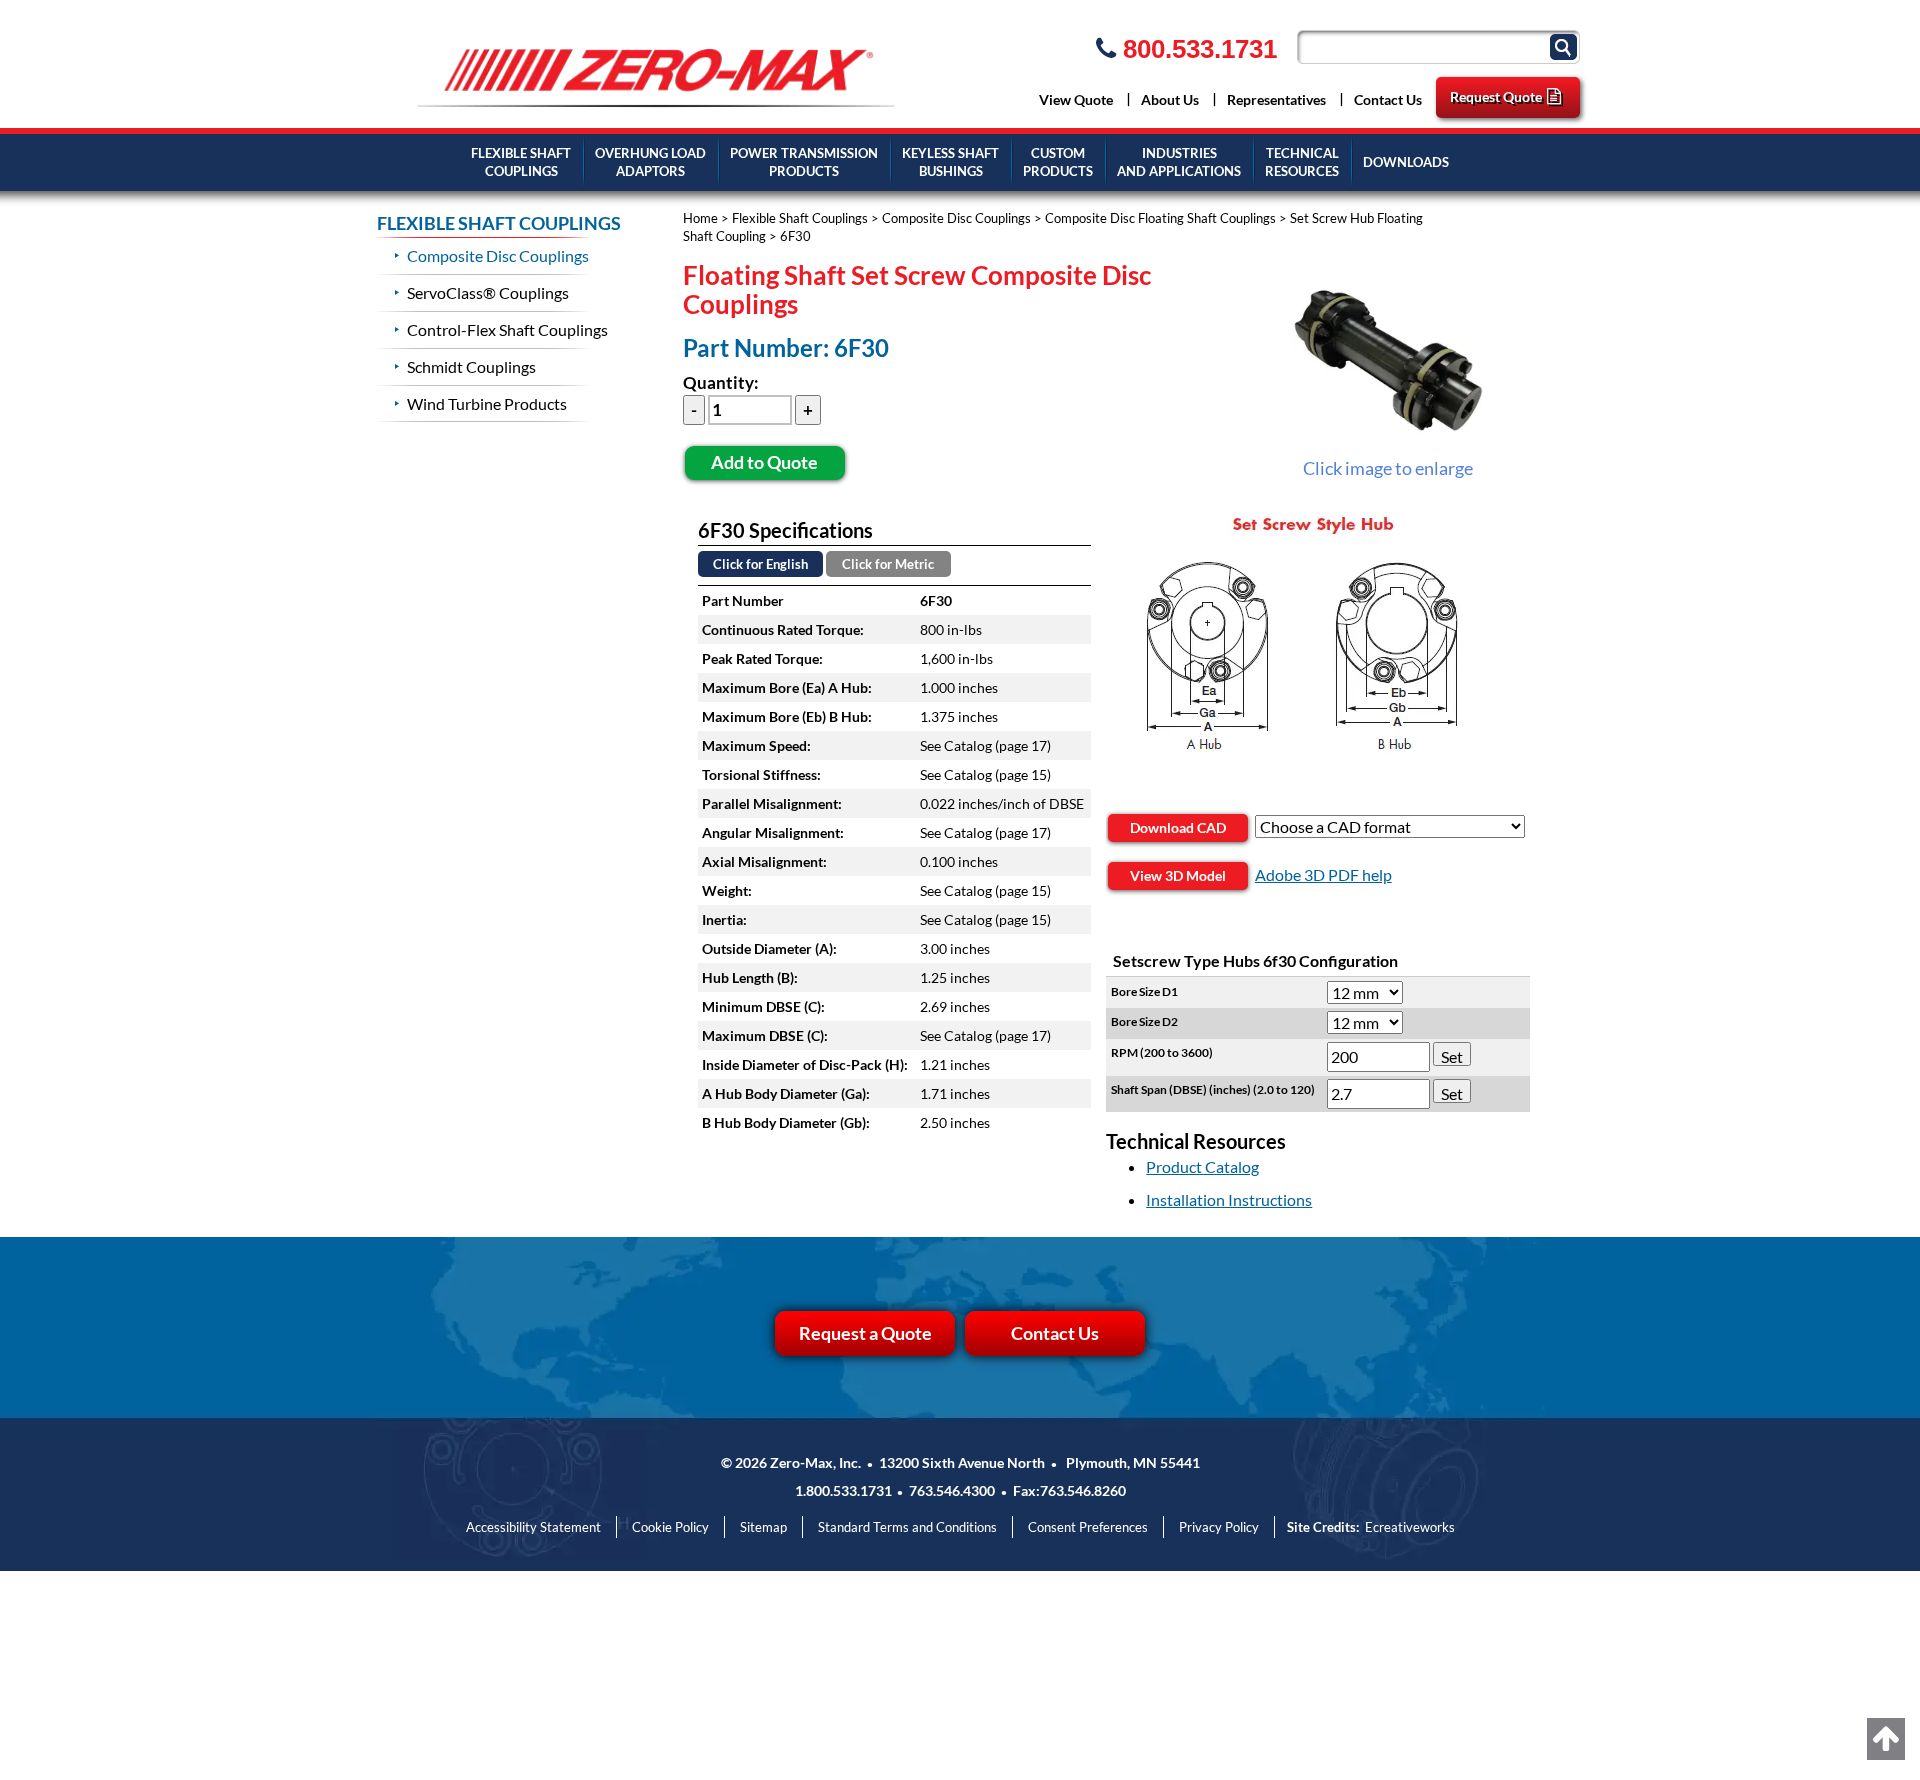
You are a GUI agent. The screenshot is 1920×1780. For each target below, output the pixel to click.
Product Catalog (1202, 1166)
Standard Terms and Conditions (907, 1527)
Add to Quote (764, 462)
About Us (1170, 99)
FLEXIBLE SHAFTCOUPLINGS (521, 162)
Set (1452, 1056)
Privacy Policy (1219, 1527)
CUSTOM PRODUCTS (1058, 162)
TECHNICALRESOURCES (1302, 162)
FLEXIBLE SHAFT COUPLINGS (499, 223)
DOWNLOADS (1406, 162)
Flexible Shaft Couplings (800, 218)
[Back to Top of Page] (1886, 1739)
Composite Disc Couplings (956, 218)
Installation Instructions (1229, 1199)
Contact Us (1388, 99)
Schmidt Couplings (471, 366)
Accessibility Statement (533, 1527)
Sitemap (763, 1527)
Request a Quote (865, 1333)
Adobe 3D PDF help (1323, 874)
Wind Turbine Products (487, 403)
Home (700, 218)
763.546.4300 (952, 1490)
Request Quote (1496, 96)
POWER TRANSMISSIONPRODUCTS (804, 162)
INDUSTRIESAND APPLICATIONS (1179, 162)
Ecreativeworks (1410, 1527)
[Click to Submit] (1566, 45)
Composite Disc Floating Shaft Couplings (1160, 218)
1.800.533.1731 (843, 1490)
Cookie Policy (670, 1527)
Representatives (1276, 99)
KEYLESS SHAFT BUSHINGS (950, 162)
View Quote (1076, 99)
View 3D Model (1178, 875)
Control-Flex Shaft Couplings (507, 329)
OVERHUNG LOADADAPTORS (650, 162)
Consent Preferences (1088, 1527)
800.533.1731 (1196, 49)
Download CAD (1178, 827)
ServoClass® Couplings (488, 292)
